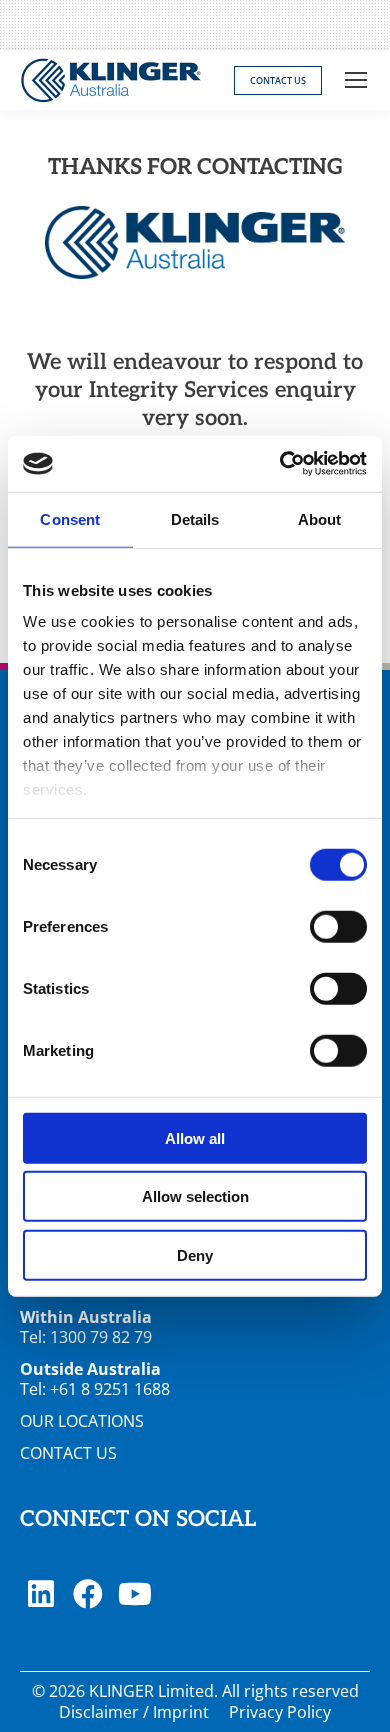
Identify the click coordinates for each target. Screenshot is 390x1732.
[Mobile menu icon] (356, 80)
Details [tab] (195, 518)
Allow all (195, 1137)
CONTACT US (68, 1453)
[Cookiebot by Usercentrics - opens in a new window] (280, 464)
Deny (195, 1254)
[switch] (338, 926)
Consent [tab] (70, 518)
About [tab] (320, 518)
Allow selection (195, 1196)
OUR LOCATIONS (82, 1421)
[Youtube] (135, 1594)
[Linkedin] (41, 1594)
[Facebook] (88, 1594)
